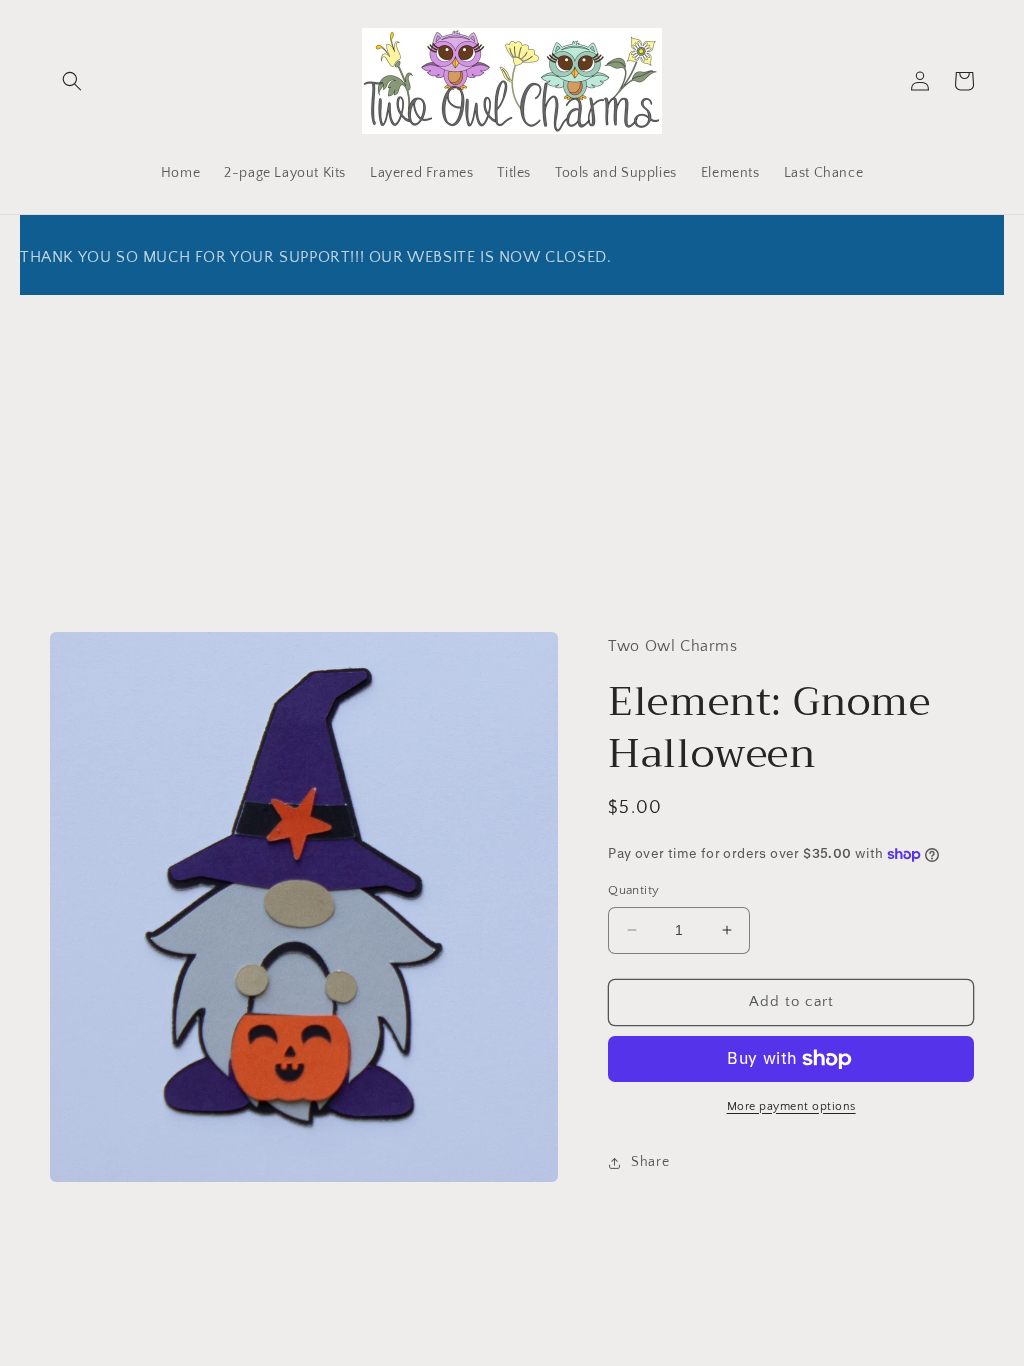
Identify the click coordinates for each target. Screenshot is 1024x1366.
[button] (72, 81)
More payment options (791, 1106)
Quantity (633, 890)
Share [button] (650, 1162)
